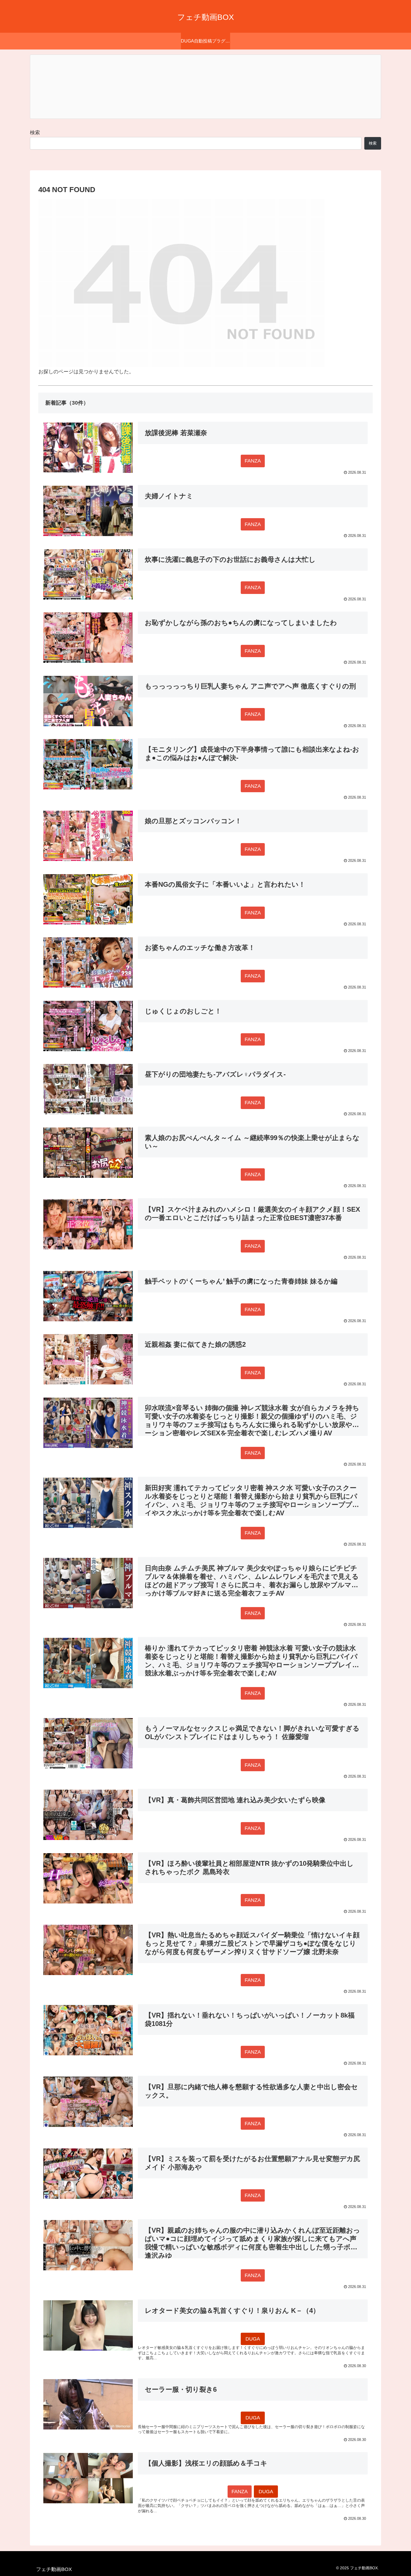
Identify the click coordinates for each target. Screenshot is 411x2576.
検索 (35, 133)
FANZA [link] (253, 461)
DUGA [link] (253, 2339)
